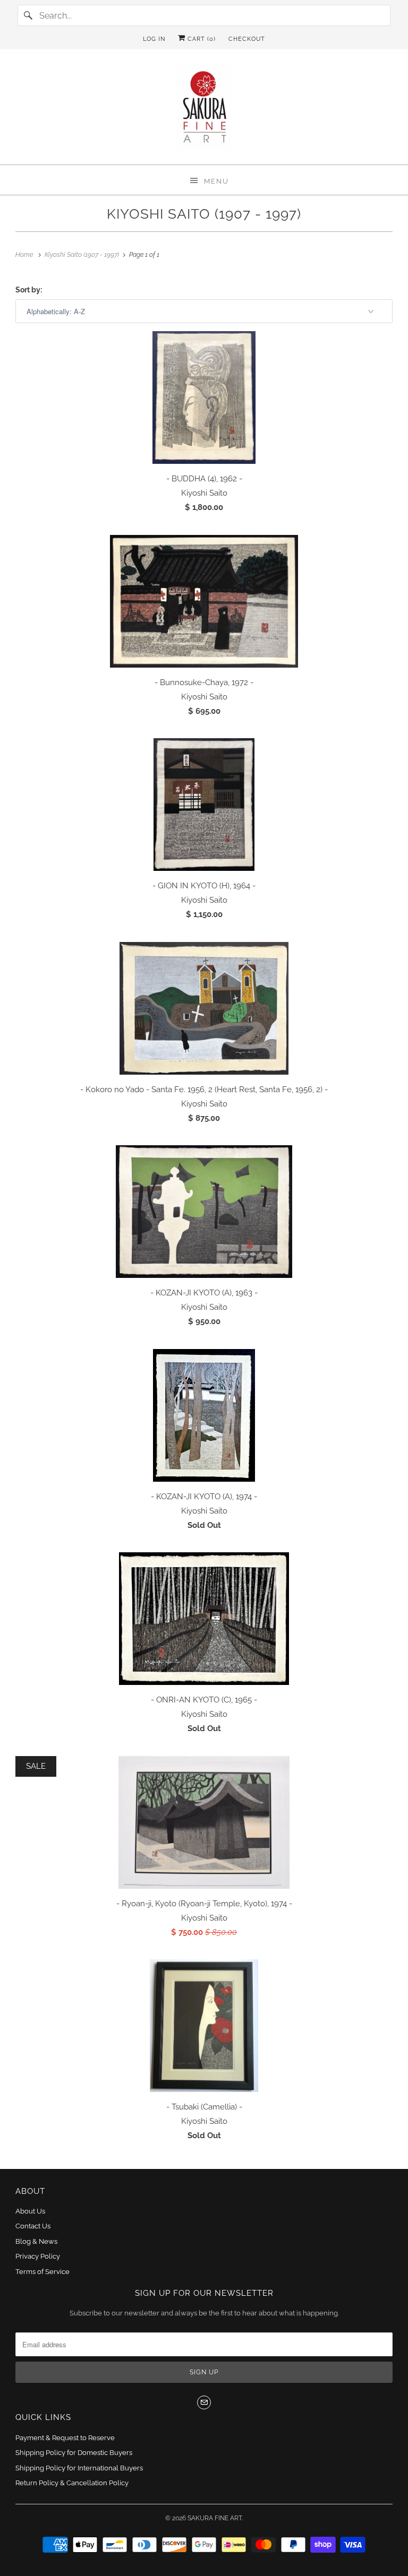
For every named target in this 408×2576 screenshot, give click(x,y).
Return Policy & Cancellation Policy (72, 2483)
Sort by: (29, 290)
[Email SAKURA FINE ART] (204, 2402)
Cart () (201, 39)
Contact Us (33, 2226)
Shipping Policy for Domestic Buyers (74, 2453)
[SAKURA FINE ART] (204, 111)
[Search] (28, 15)
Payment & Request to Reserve (65, 2438)
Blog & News (36, 2241)
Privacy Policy (38, 2256)
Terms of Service (42, 2272)
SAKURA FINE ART (215, 2518)
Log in (154, 39)
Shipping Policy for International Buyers (79, 2468)
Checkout (247, 39)
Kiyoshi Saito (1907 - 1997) (204, 214)
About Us (30, 2211)
